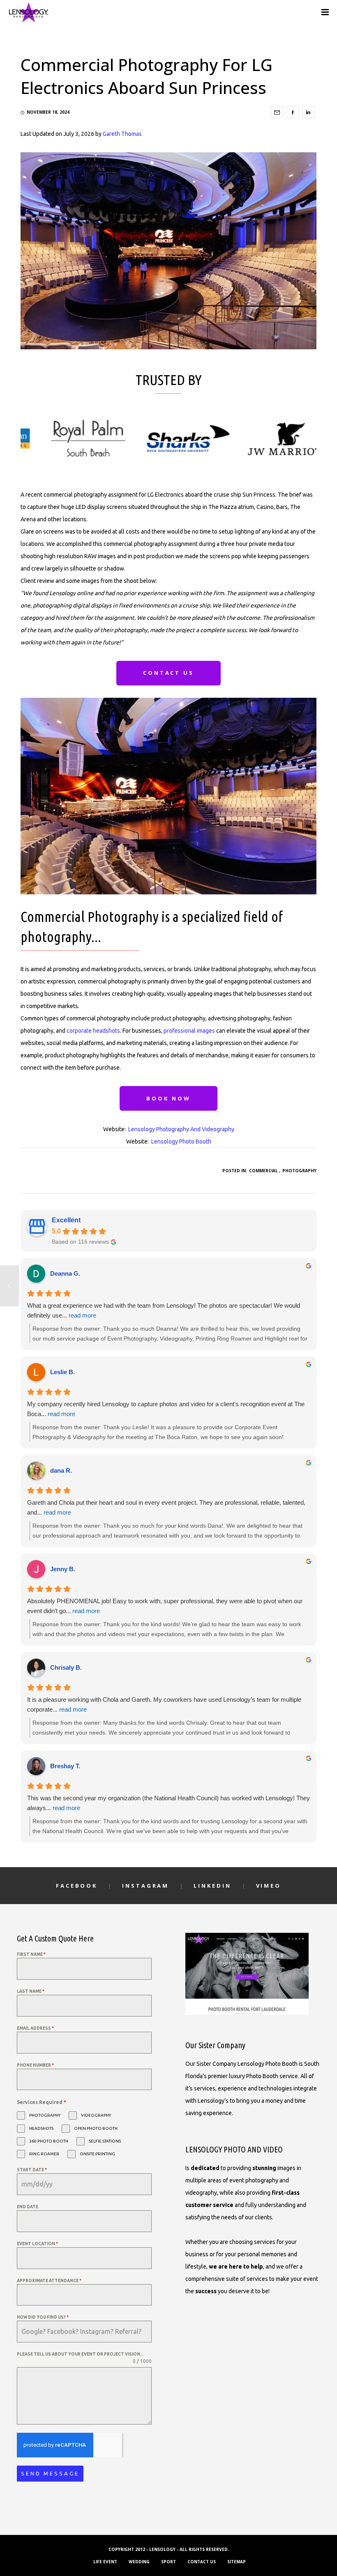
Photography (299, 1171)
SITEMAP (237, 2562)
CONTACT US (202, 2562)
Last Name (31, 1991)
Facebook (77, 1886)
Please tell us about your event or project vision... (80, 2354)
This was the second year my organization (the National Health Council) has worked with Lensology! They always (168, 1803)
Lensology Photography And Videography (181, 1129)
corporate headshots (93, 1031)
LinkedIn (212, 1886)
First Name (31, 1954)
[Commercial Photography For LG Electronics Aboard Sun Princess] (277, 112)
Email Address (35, 2028)
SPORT (168, 2562)
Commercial (263, 1171)
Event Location (37, 2244)
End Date (28, 2207)
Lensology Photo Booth (181, 1141)
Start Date (32, 2170)
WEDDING (139, 2562)
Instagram (145, 1886)
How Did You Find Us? (43, 2317)
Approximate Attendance (49, 2281)
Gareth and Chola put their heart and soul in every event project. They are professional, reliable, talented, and (166, 1507)
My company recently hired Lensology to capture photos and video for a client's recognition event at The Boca (166, 1409)
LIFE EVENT (105, 2562)
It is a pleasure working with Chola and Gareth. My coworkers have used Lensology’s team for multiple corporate (164, 1704)
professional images (189, 1031)
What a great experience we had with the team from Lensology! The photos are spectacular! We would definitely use (164, 1310)
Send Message (50, 2473)
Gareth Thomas (122, 134)
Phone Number (35, 2065)
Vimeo (269, 1886)
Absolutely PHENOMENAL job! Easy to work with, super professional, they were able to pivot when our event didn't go (165, 1606)
